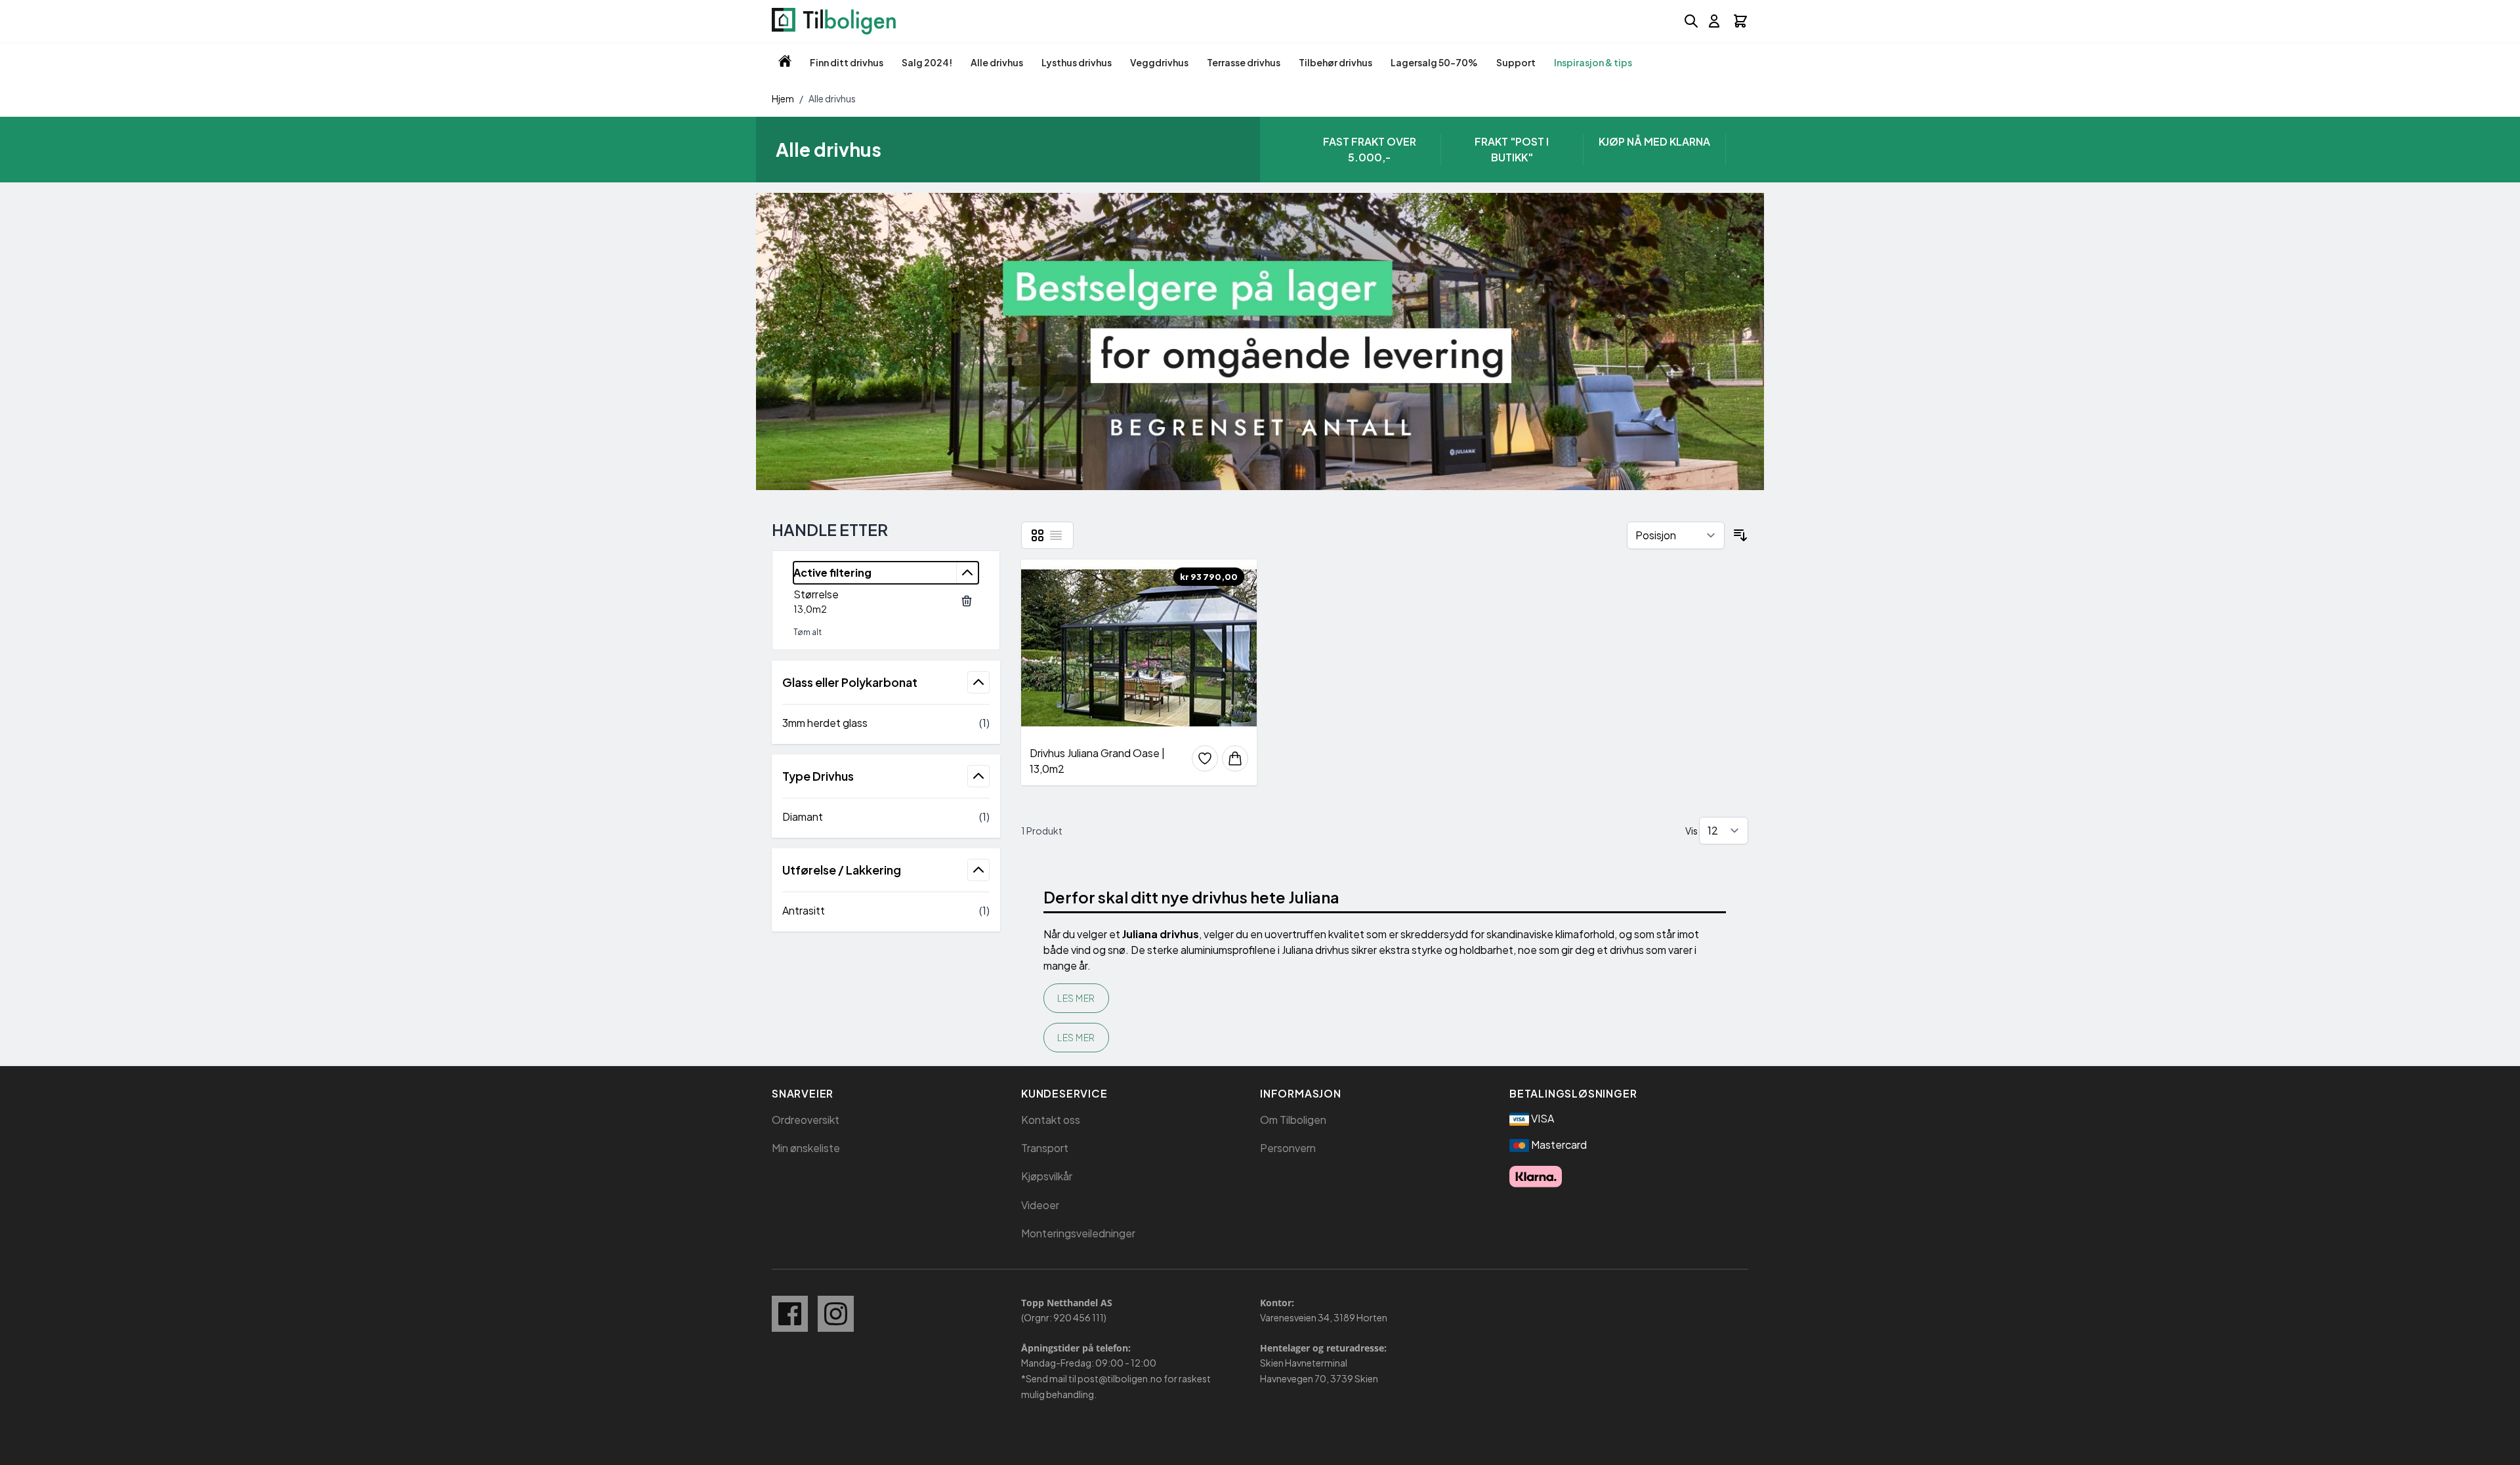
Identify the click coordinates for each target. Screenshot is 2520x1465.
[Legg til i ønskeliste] (1205, 758)
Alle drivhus (997, 62)
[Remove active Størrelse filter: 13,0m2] (967, 601)
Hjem (783, 98)
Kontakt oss (1051, 1120)
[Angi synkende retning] (1740, 535)
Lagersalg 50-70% (1434, 62)
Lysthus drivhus (1077, 62)
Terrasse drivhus (1244, 62)
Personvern (1288, 1148)
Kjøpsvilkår (1047, 1176)
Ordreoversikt (806, 1120)
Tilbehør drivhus (1335, 62)
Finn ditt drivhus (847, 62)
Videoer (1040, 1205)
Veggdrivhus (1159, 62)
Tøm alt (808, 632)
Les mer (1076, 998)
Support (1516, 62)
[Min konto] (1714, 21)
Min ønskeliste (806, 1148)
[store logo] (834, 21)
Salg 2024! (927, 62)
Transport (1045, 1148)
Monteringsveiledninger (1078, 1233)
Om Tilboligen (1293, 1120)
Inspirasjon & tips (1593, 62)
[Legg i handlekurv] (1235, 758)
